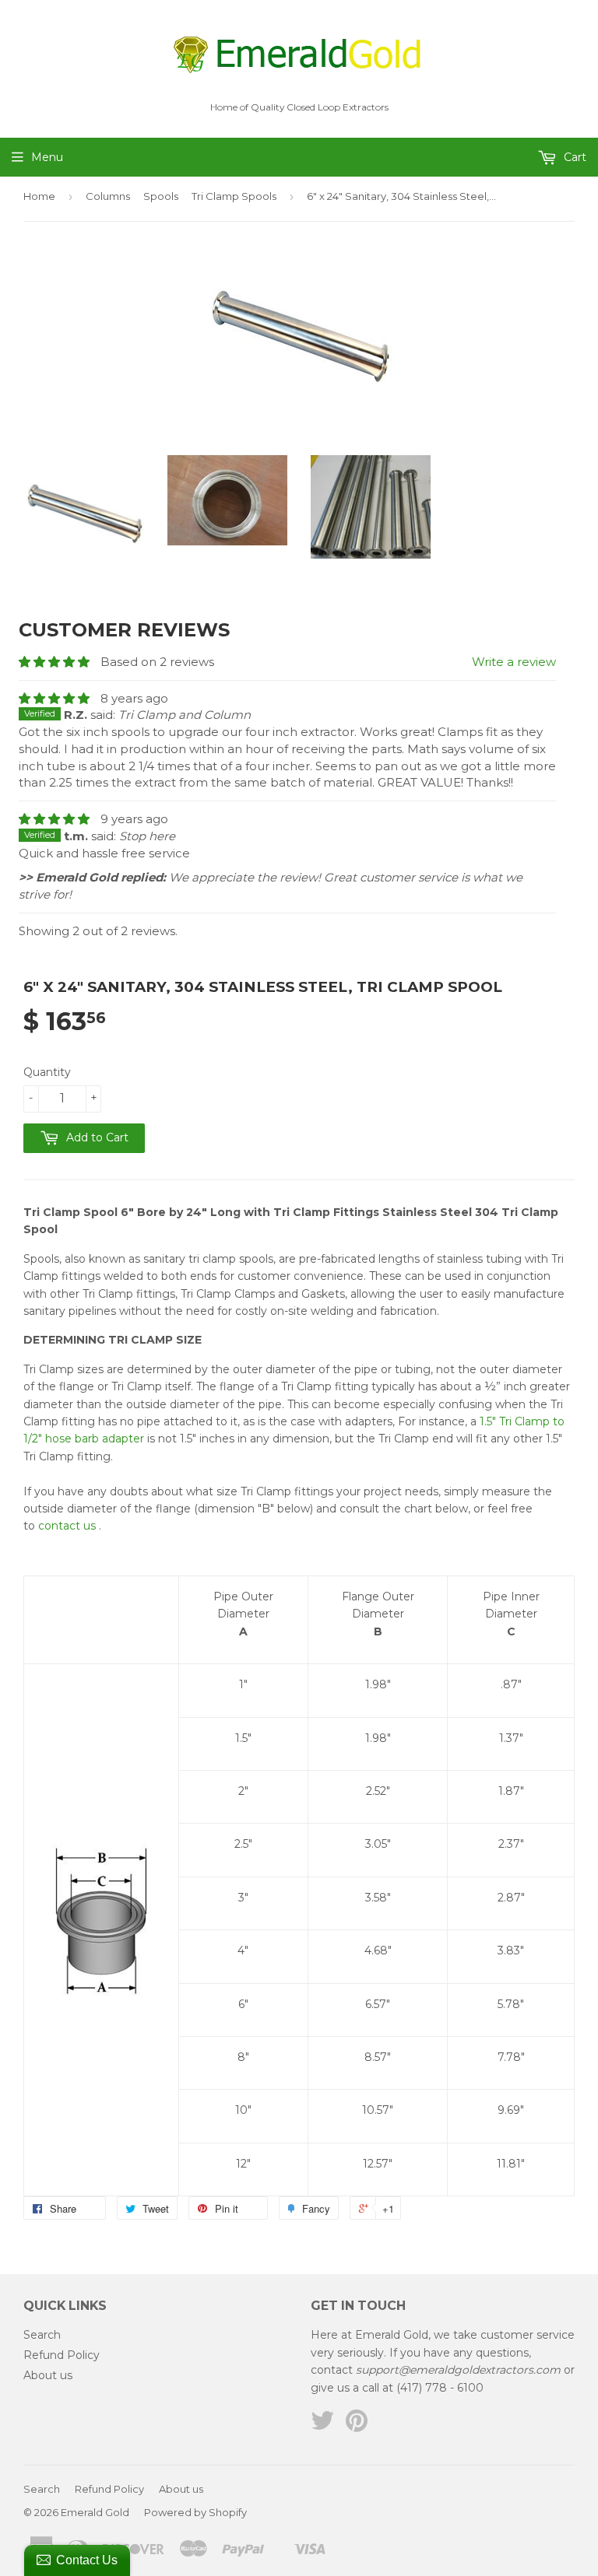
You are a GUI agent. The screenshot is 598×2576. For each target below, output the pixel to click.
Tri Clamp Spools (234, 196)
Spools (161, 196)
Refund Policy (62, 2355)
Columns (108, 196)
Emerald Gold (95, 2512)
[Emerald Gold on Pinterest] (357, 2426)
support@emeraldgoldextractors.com (458, 2370)
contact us (67, 1526)
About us (48, 2375)
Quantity (47, 1072)
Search (42, 2335)
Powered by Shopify (195, 2512)
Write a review (514, 662)
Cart (573, 157)
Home (39, 196)
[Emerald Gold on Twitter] (322, 2426)
